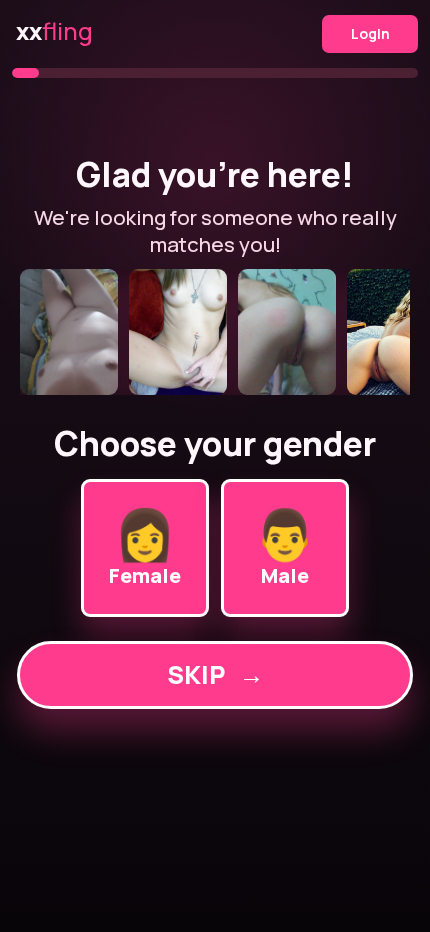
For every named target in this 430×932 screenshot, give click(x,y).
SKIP (215, 674)
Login (370, 33)
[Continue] (215, 332)
